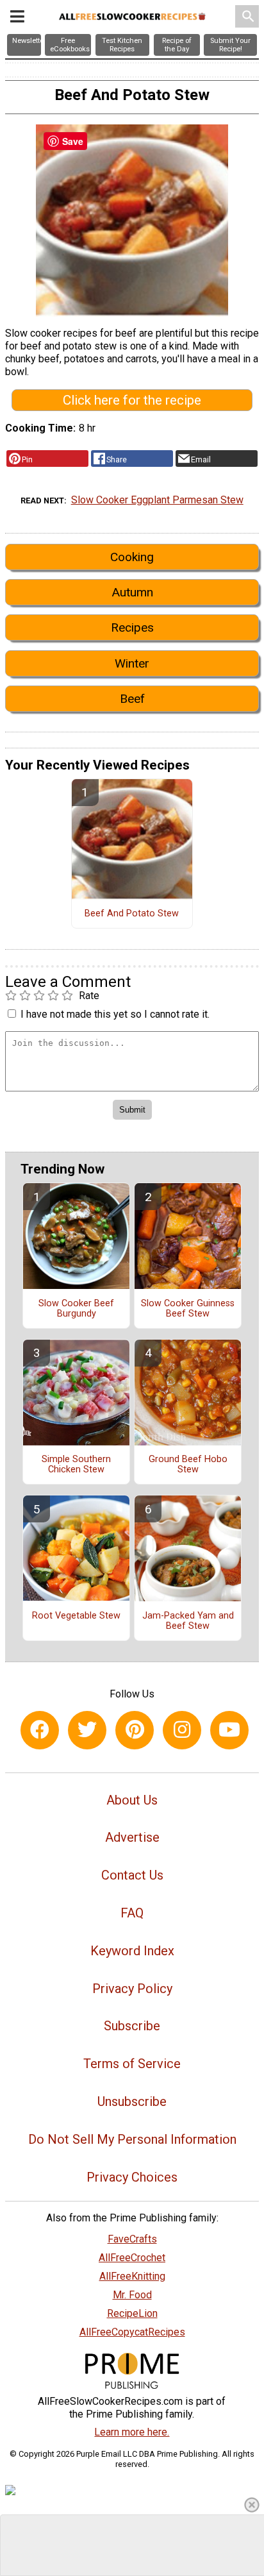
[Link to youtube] (229, 1730)
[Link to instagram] (182, 1730)
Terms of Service (132, 2064)
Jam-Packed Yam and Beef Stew (188, 1621)
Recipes (132, 627)
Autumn (132, 592)
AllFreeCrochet (132, 2258)
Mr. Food (132, 2295)
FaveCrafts (132, 2239)
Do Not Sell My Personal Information (132, 2139)
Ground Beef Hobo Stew (188, 1465)
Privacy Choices (132, 2177)
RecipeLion (132, 2313)
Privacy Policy (132, 1989)
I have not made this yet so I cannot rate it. (115, 1014)
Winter (132, 663)
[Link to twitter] (87, 1730)
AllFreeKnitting (132, 2276)
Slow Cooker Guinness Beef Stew (188, 1309)
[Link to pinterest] (135, 1730)
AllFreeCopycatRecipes (132, 2332)
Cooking (132, 557)
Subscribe (132, 2026)
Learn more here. (132, 2432)
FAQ (132, 1913)
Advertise (132, 1837)
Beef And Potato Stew (132, 914)
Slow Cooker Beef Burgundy (76, 1309)
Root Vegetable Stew (76, 1616)
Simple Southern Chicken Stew (76, 1465)
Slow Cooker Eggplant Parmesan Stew (157, 500)
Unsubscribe (132, 2101)
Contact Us (132, 1875)
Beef (132, 699)
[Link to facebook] (40, 1730)
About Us (132, 1800)
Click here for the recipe (132, 400)
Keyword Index (132, 1951)
